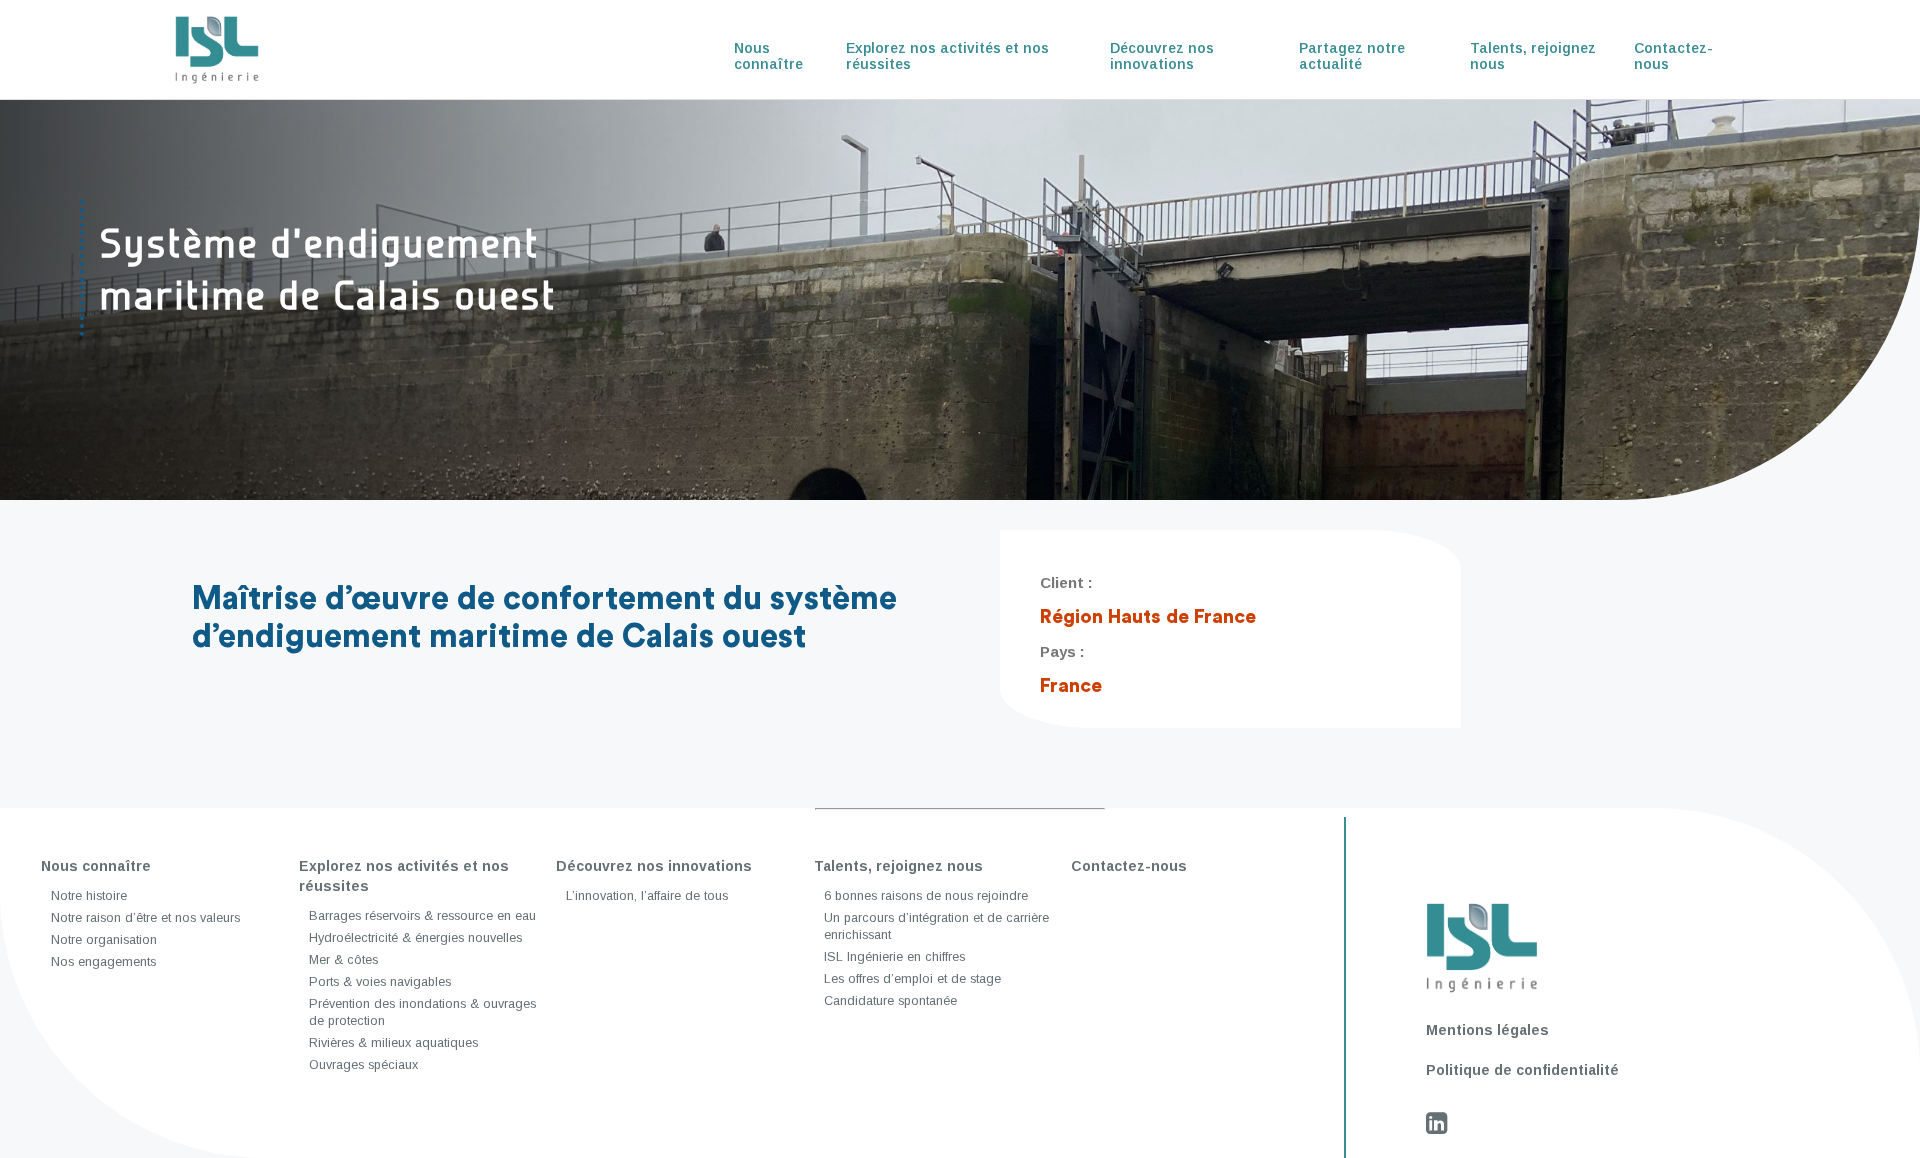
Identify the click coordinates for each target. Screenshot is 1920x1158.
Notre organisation (104, 940)
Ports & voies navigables (380, 982)
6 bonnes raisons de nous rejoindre (926, 896)
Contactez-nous (1673, 56)
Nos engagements (103, 962)
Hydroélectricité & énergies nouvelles (415, 938)
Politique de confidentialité (1522, 1070)
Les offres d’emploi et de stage (912, 979)
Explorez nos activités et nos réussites (947, 56)
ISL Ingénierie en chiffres (894, 957)
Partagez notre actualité (1352, 56)
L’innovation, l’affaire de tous (647, 896)
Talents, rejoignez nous (1533, 56)
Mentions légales (1487, 1030)
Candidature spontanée (890, 1001)
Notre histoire (89, 896)
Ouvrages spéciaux (363, 1065)
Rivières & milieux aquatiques (393, 1043)
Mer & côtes (343, 960)
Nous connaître (768, 56)
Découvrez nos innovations (1162, 56)
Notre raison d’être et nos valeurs (145, 918)
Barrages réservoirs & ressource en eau (422, 916)
